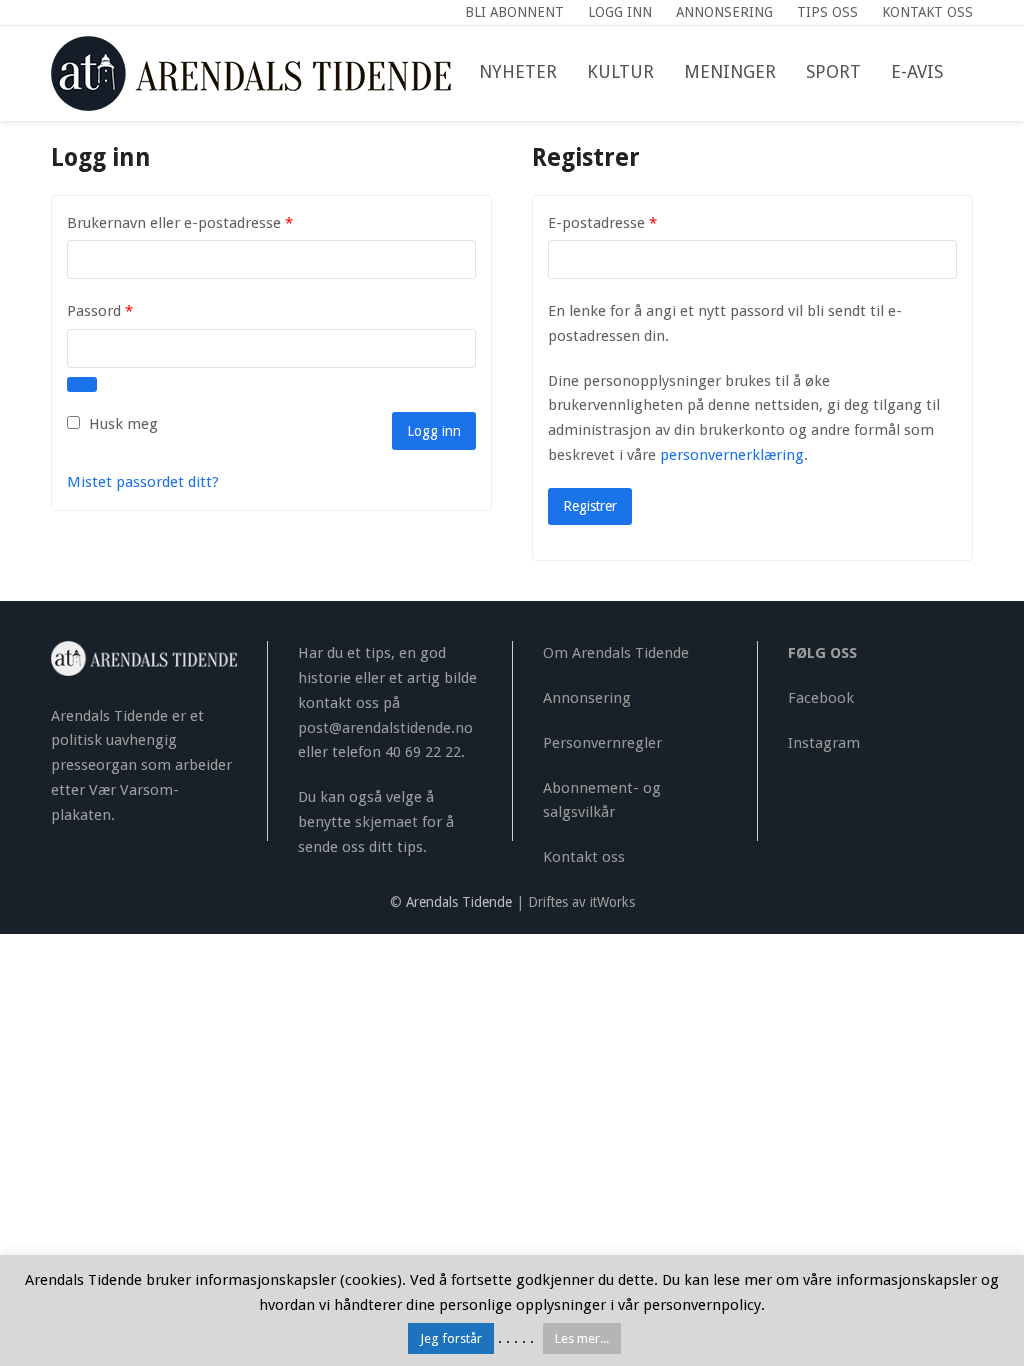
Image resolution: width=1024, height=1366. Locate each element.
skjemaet (386, 822)
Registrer (590, 506)
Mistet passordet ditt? (143, 482)
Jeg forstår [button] (451, 1338)
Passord (126, 310)
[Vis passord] (82, 384)
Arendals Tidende (459, 902)
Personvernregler (602, 743)
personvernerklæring (732, 455)
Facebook (821, 698)
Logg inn (434, 431)
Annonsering (587, 698)
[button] (973, 73)
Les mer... (582, 1338)
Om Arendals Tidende (616, 653)
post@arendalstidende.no (385, 728)
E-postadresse (629, 222)
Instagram (824, 743)
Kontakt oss (584, 857)
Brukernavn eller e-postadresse (206, 222)
